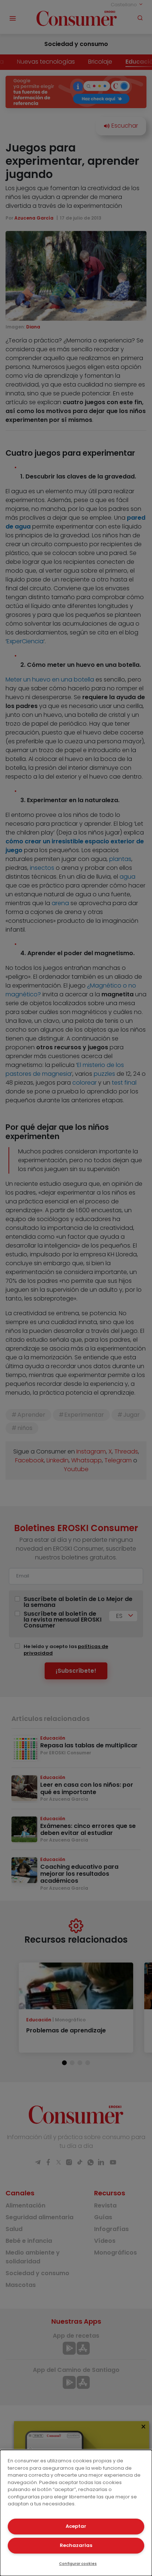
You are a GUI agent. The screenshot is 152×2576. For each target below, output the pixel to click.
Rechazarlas (76, 2545)
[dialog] (76, 2513)
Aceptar (76, 2526)
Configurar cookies (78, 2564)
